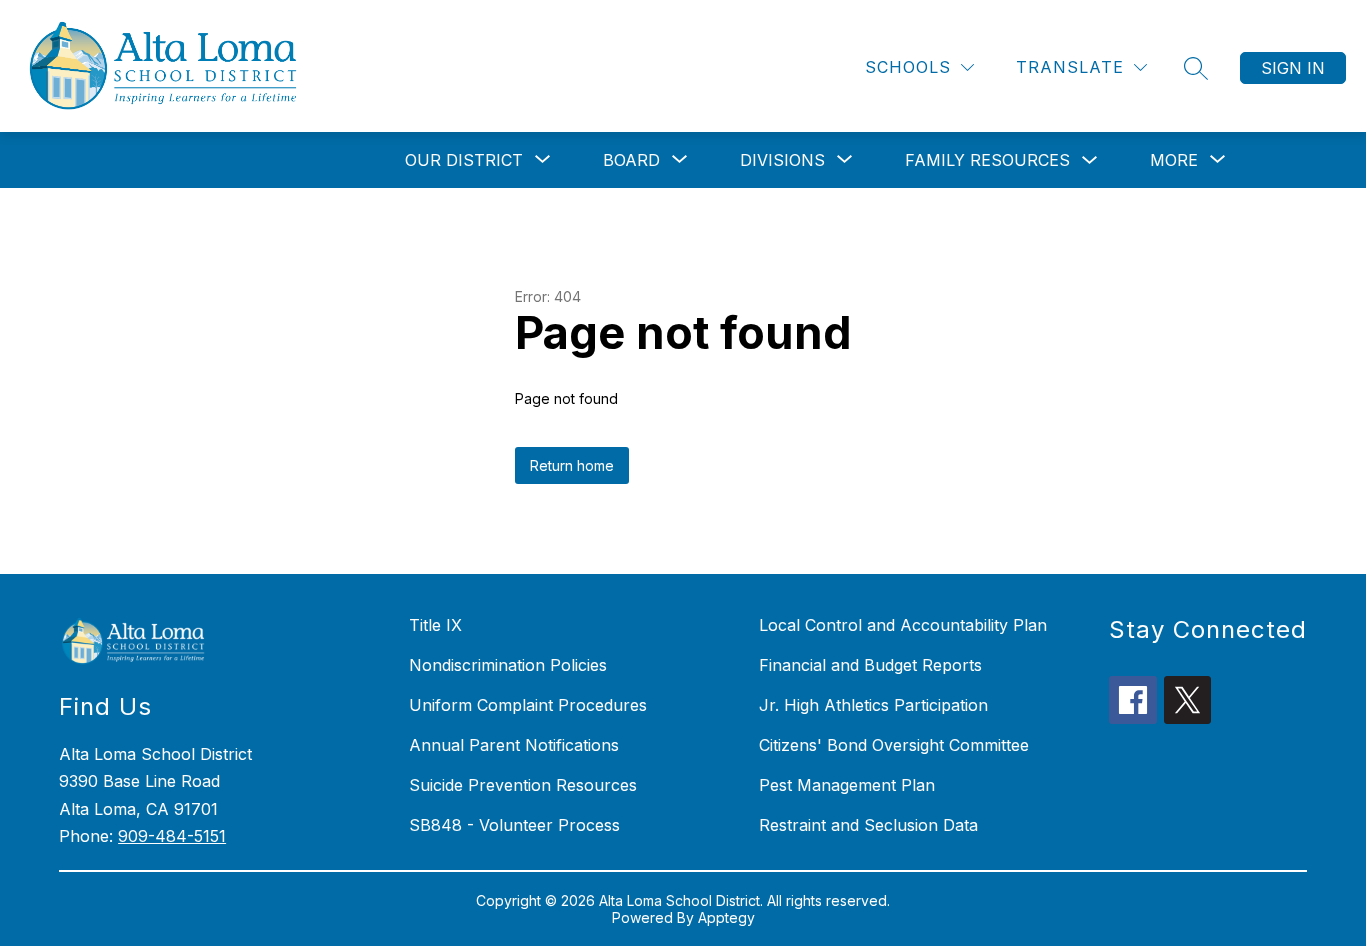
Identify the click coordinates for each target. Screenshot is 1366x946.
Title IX (435, 625)
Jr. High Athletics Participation (873, 705)
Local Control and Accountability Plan (903, 625)
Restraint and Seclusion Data (868, 825)
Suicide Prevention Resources (523, 785)
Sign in (1293, 68)
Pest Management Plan (847, 785)
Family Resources (987, 160)
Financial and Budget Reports (870, 665)
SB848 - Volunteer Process (514, 825)
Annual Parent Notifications (514, 745)
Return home (572, 465)
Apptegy (726, 917)
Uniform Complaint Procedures (528, 705)
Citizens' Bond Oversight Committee (894, 745)
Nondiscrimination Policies (508, 665)
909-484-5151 (172, 836)
